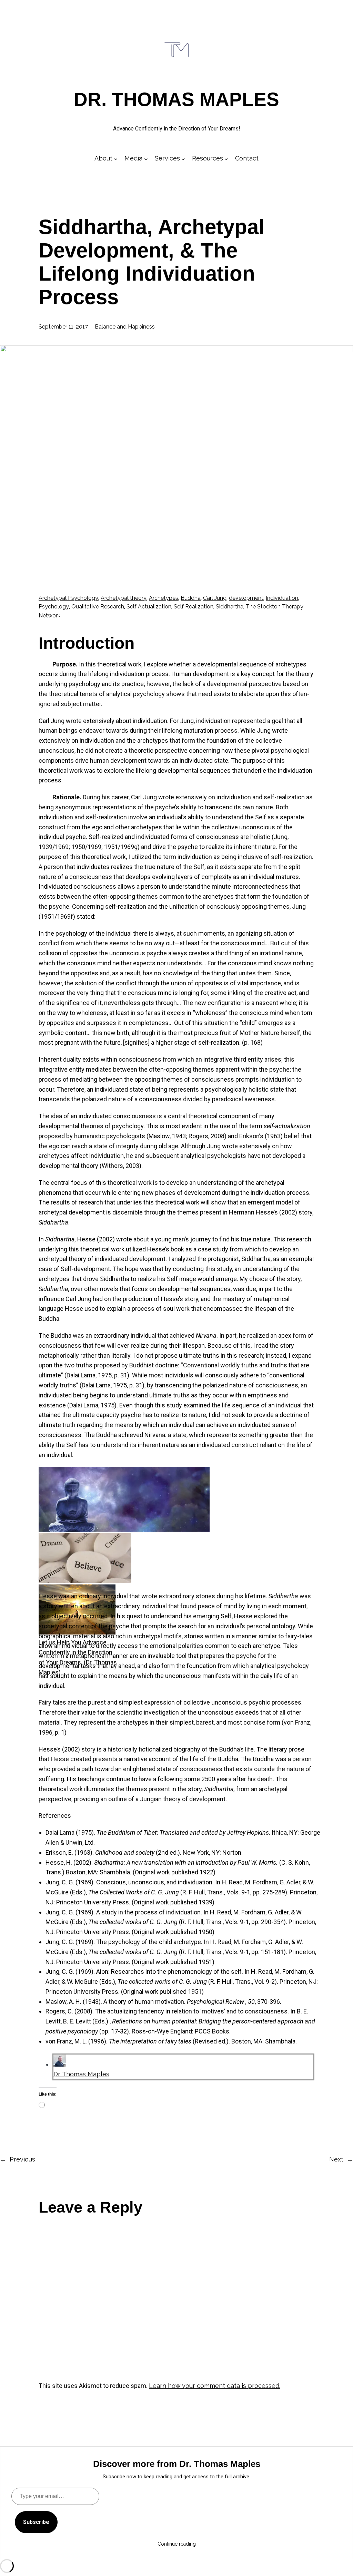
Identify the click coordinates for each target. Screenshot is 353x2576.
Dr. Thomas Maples (176, 99)
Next (336, 2159)
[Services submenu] (183, 159)
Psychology (54, 607)
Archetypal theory (124, 598)
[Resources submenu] (226, 159)
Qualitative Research (98, 607)
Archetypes (164, 598)
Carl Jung (215, 598)
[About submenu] (116, 159)
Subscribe (36, 2522)
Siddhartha (230, 607)
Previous (22, 2159)
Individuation (282, 598)
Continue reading (177, 2544)
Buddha (191, 598)
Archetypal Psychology (68, 598)
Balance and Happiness (125, 327)
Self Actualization (149, 607)
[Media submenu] (146, 159)
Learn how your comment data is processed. (215, 2386)
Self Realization (194, 607)
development (246, 598)
